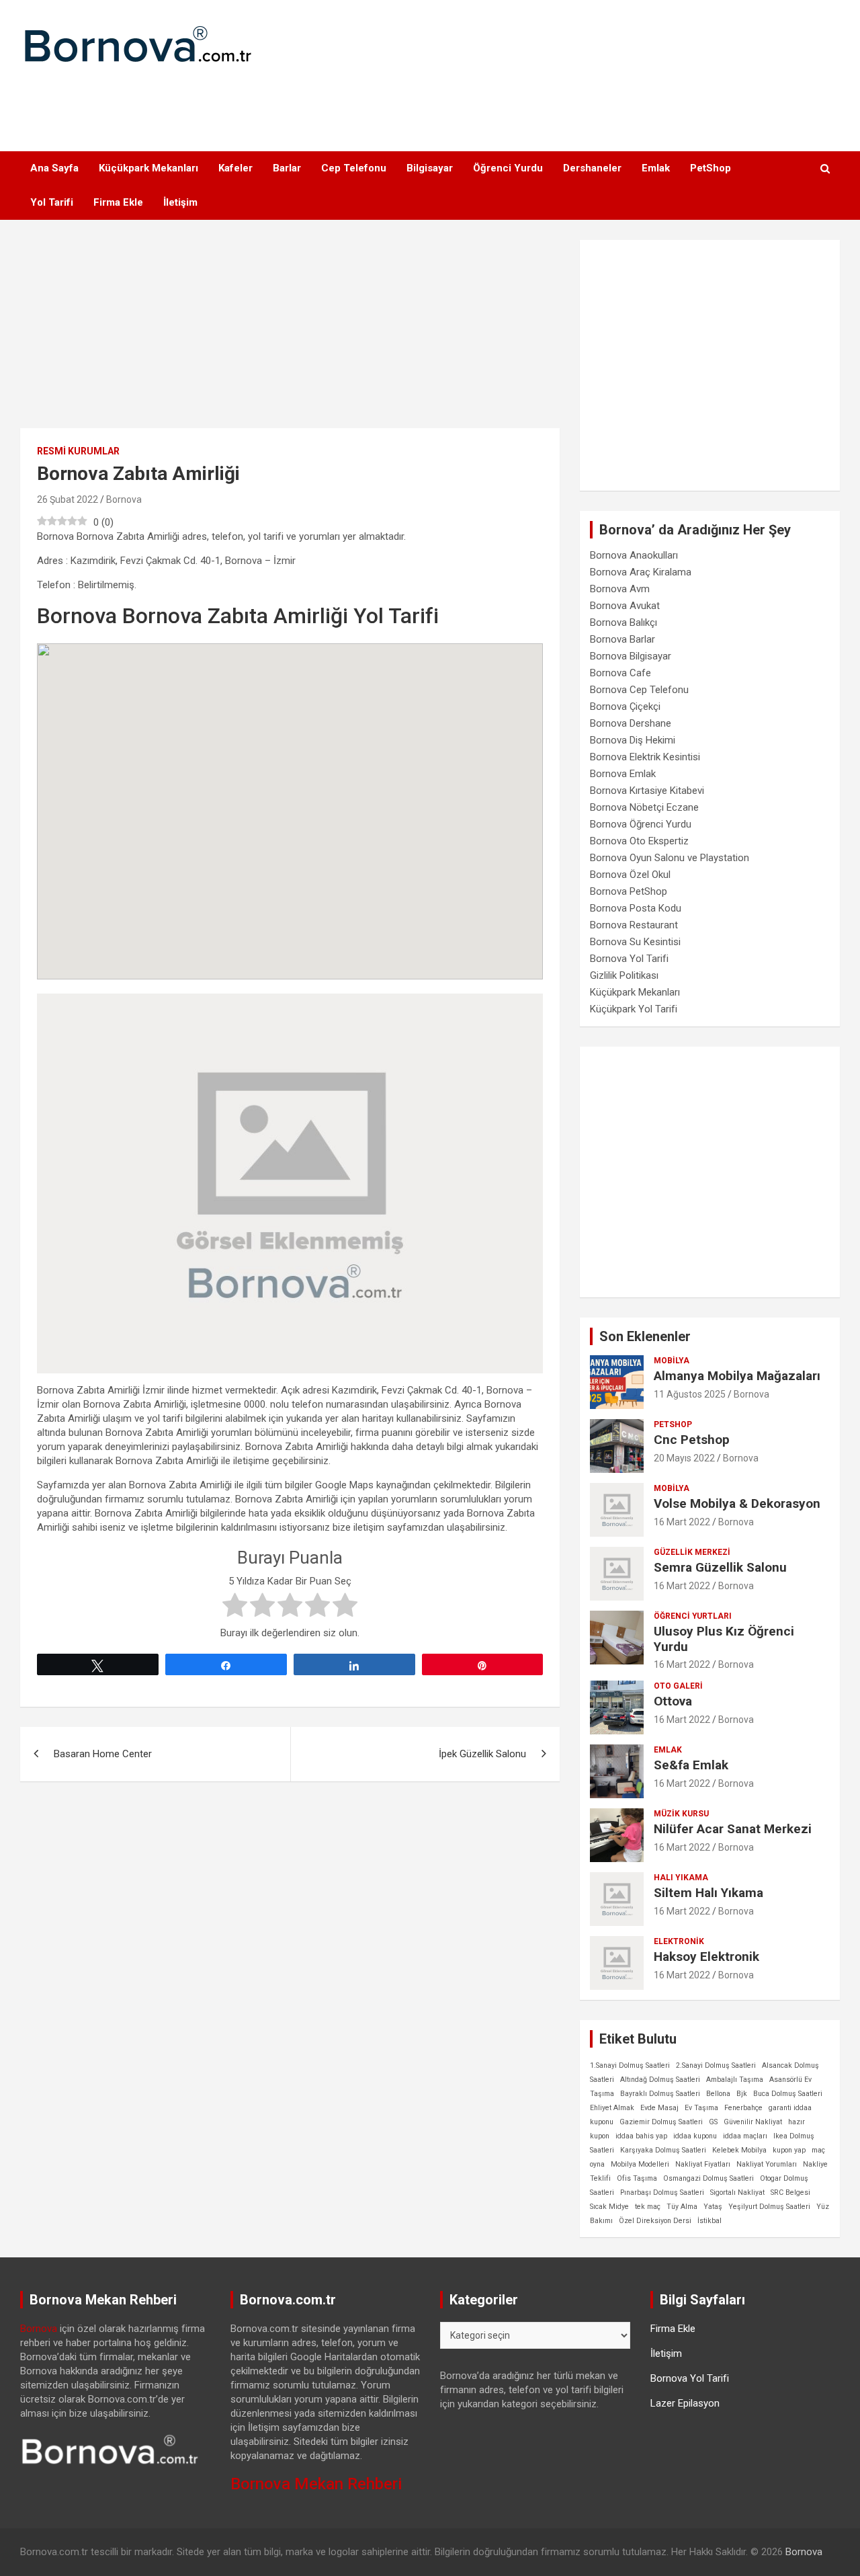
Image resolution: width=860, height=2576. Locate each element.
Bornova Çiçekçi (625, 707)
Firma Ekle (118, 202)
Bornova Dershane (631, 723)
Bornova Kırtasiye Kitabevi (647, 791)
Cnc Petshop (692, 1440)
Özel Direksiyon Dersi (655, 2221)
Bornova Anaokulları (634, 555)
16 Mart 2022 (682, 1522)
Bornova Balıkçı (623, 622)
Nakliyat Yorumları (767, 2164)
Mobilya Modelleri (640, 2164)
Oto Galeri (678, 1686)
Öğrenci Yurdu (508, 168)
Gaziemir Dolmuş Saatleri (661, 2122)
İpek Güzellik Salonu (482, 1754)
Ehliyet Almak (612, 2108)
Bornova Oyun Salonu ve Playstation (670, 858)
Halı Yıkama (681, 1878)
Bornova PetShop (629, 891)
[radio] (235, 1607)
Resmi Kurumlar (78, 451)
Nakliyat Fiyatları (703, 2164)
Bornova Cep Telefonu (639, 690)
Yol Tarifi (52, 202)
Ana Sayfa (54, 168)
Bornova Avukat (625, 606)
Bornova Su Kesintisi (635, 942)
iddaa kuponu (695, 2136)
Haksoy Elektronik (706, 1957)
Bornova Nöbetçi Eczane (644, 807)
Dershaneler (592, 168)
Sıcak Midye (609, 2207)
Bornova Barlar (622, 639)
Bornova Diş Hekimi (633, 740)
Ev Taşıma (701, 2108)
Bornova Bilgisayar (631, 656)
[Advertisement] (430, 101)
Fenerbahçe (743, 2108)
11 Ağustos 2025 (690, 1394)
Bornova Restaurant (634, 925)
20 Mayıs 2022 (684, 1458)
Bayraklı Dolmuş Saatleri (660, 2094)
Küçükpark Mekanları (148, 168)
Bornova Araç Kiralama (641, 572)
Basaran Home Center (103, 1754)
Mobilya (672, 1361)
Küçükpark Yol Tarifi (634, 1009)
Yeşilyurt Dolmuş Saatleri (769, 2207)
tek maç (648, 2207)
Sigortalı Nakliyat (737, 2192)
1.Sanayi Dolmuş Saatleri (630, 2065)
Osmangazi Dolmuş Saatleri (708, 2178)
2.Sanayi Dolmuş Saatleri (716, 2065)
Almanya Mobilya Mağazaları (737, 1376)
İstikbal (709, 2221)
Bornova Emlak (623, 774)
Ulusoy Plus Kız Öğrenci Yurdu (724, 1639)
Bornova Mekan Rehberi (316, 2484)
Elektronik (679, 1941)
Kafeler (235, 168)
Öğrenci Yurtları (693, 1616)
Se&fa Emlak (691, 1765)
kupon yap (789, 2150)
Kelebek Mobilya (739, 2150)
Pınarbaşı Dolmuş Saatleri (662, 2192)
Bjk (742, 2094)
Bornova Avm (620, 589)
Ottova (673, 1701)
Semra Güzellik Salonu (720, 1567)
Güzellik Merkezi (692, 1552)
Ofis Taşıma (637, 2178)
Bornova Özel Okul (630, 875)
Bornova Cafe (620, 673)
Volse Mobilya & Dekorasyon (737, 1503)
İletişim (180, 202)
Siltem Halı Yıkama (708, 1893)
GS (713, 2122)
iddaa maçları (745, 2136)
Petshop (673, 1424)
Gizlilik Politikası (624, 975)
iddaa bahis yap (641, 2136)
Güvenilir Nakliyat (753, 2122)
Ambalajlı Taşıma (735, 2080)
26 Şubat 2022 (68, 499)
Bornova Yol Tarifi (629, 959)
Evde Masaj (659, 2108)
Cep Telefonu (354, 168)
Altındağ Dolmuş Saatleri (660, 2080)
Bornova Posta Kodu (636, 908)
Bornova (124, 499)
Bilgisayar (430, 168)
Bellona (718, 2094)
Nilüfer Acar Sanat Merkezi (733, 1829)
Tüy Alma (682, 2207)
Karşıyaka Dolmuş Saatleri (663, 2150)
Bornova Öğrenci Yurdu (641, 824)
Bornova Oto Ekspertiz (639, 841)
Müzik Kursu (681, 1814)
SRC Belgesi (790, 2192)
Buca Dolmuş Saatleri (788, 2094)
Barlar (287, 168)
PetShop (711, 168)
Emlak (656, 168)
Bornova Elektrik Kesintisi (645, 757)
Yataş (713, 2207)
